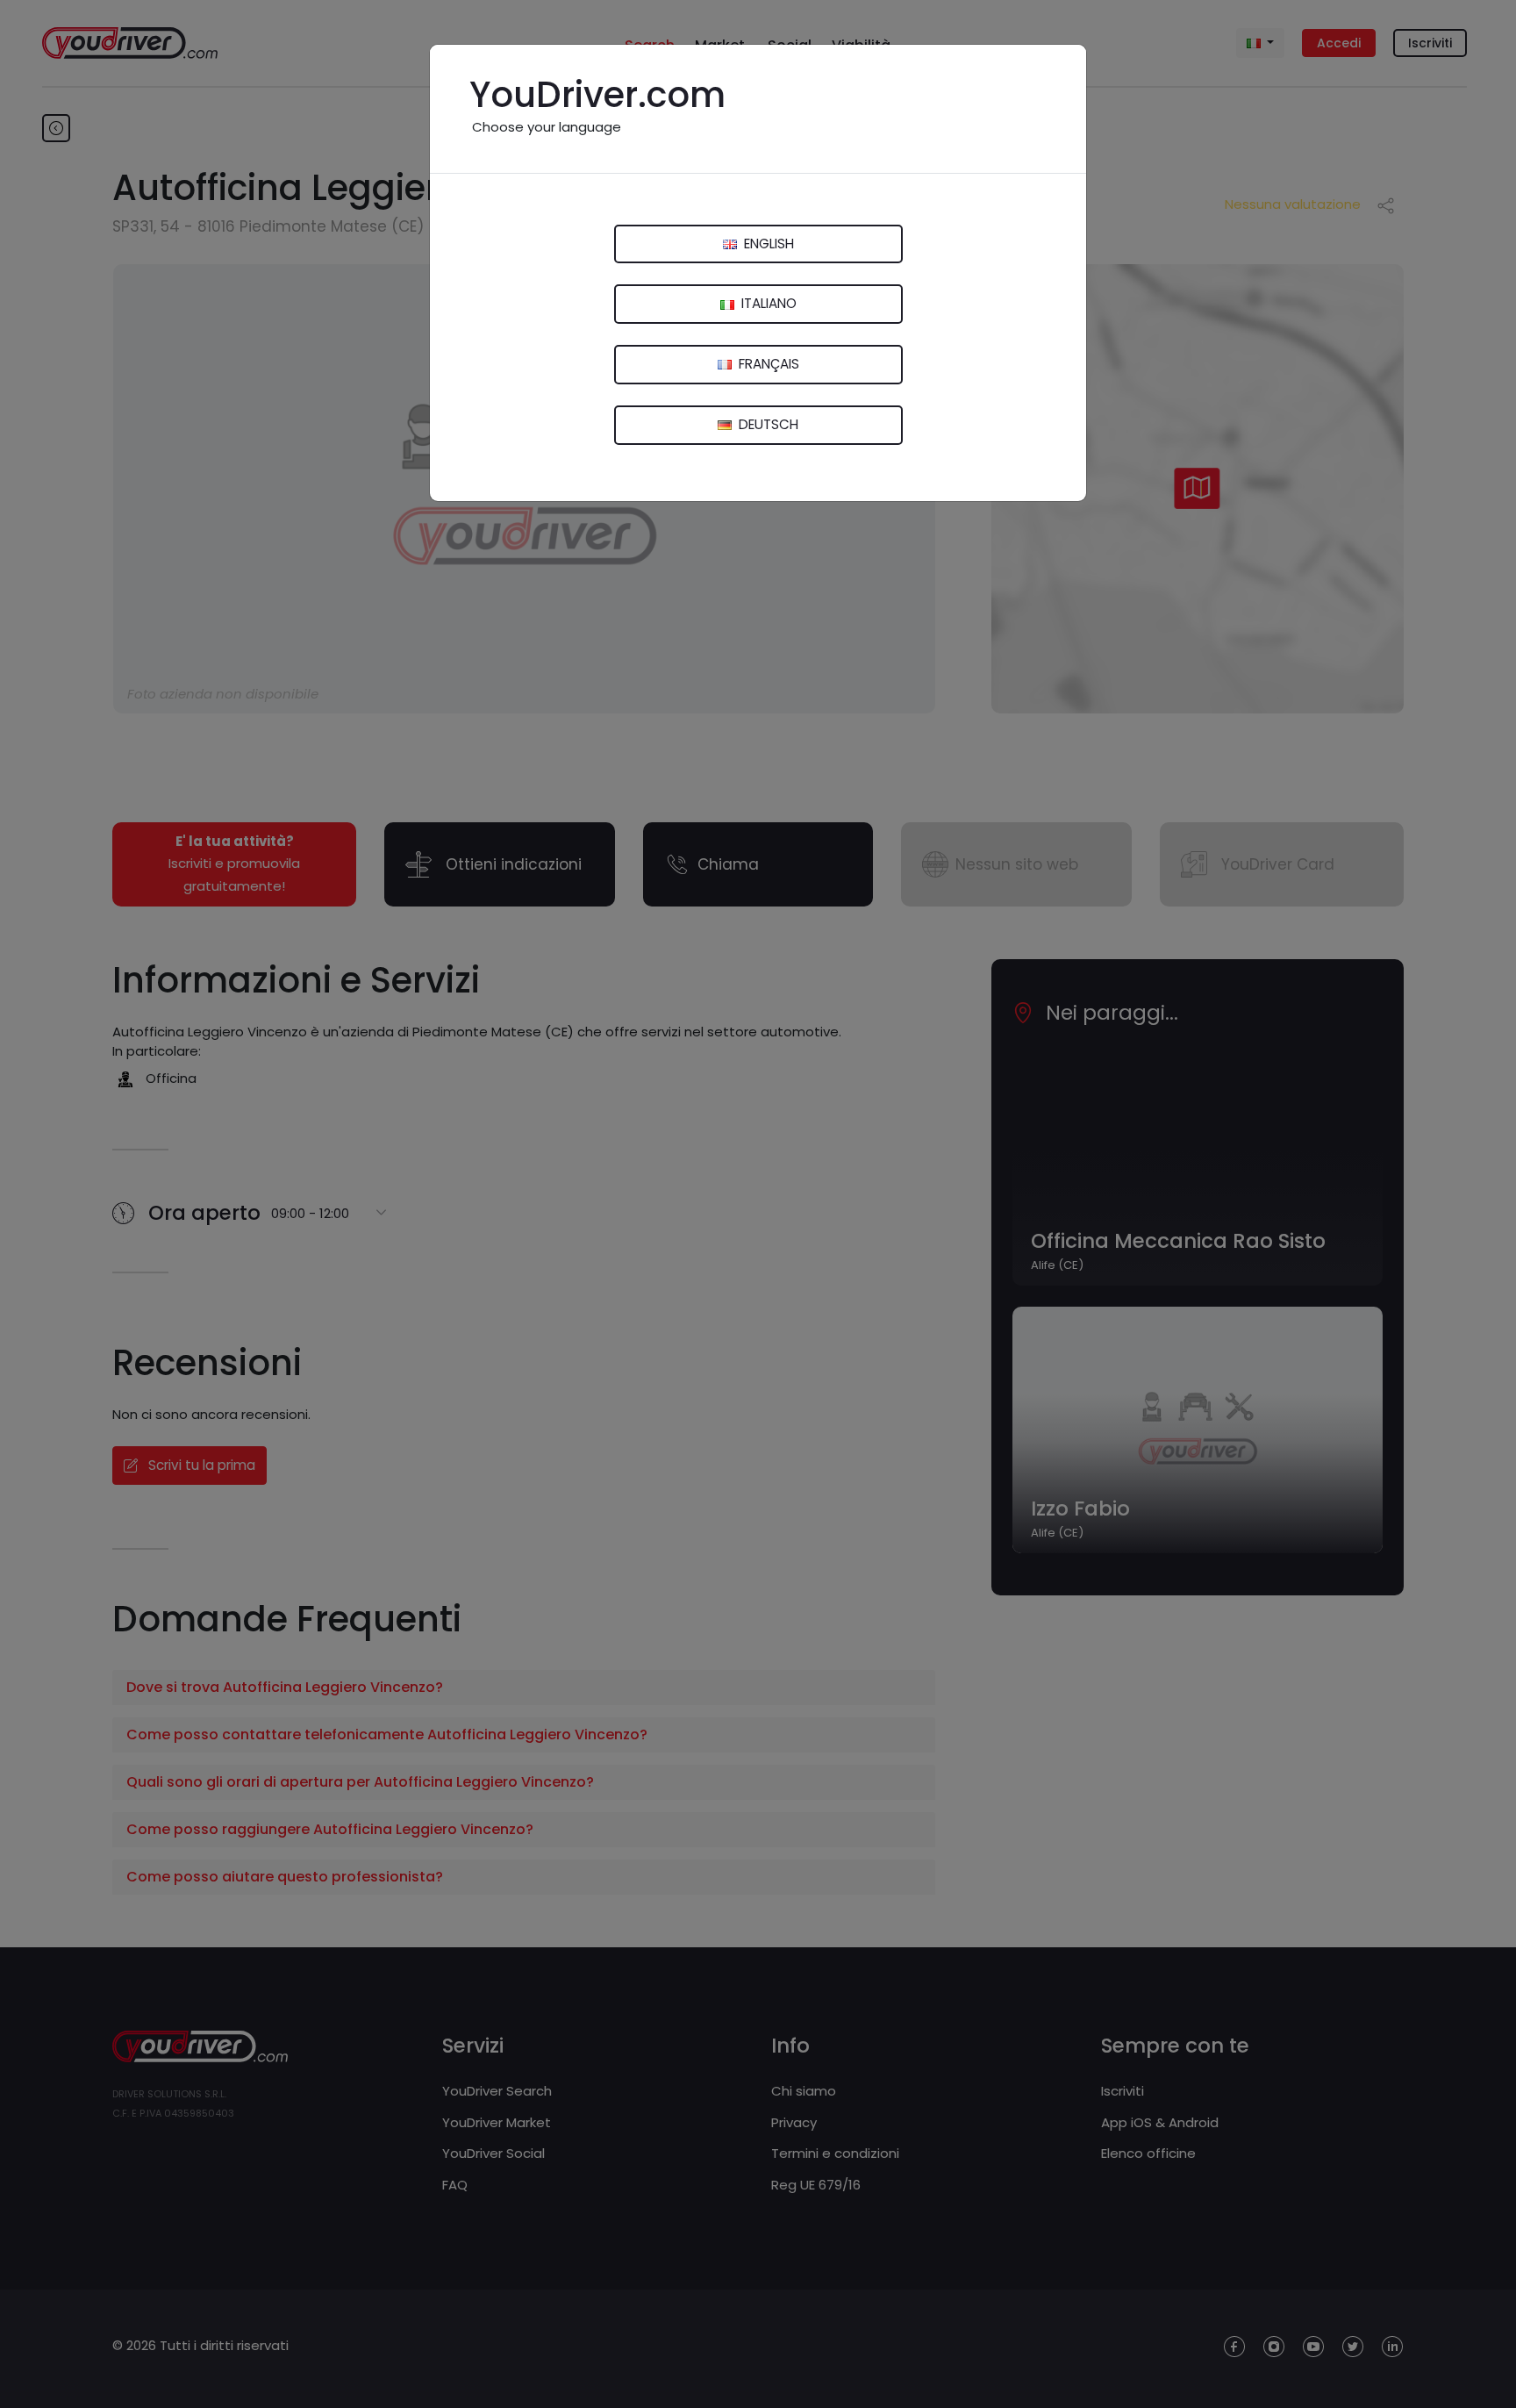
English (767, 244)
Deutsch (767, 424)
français (767, 364)
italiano (767, 303)
